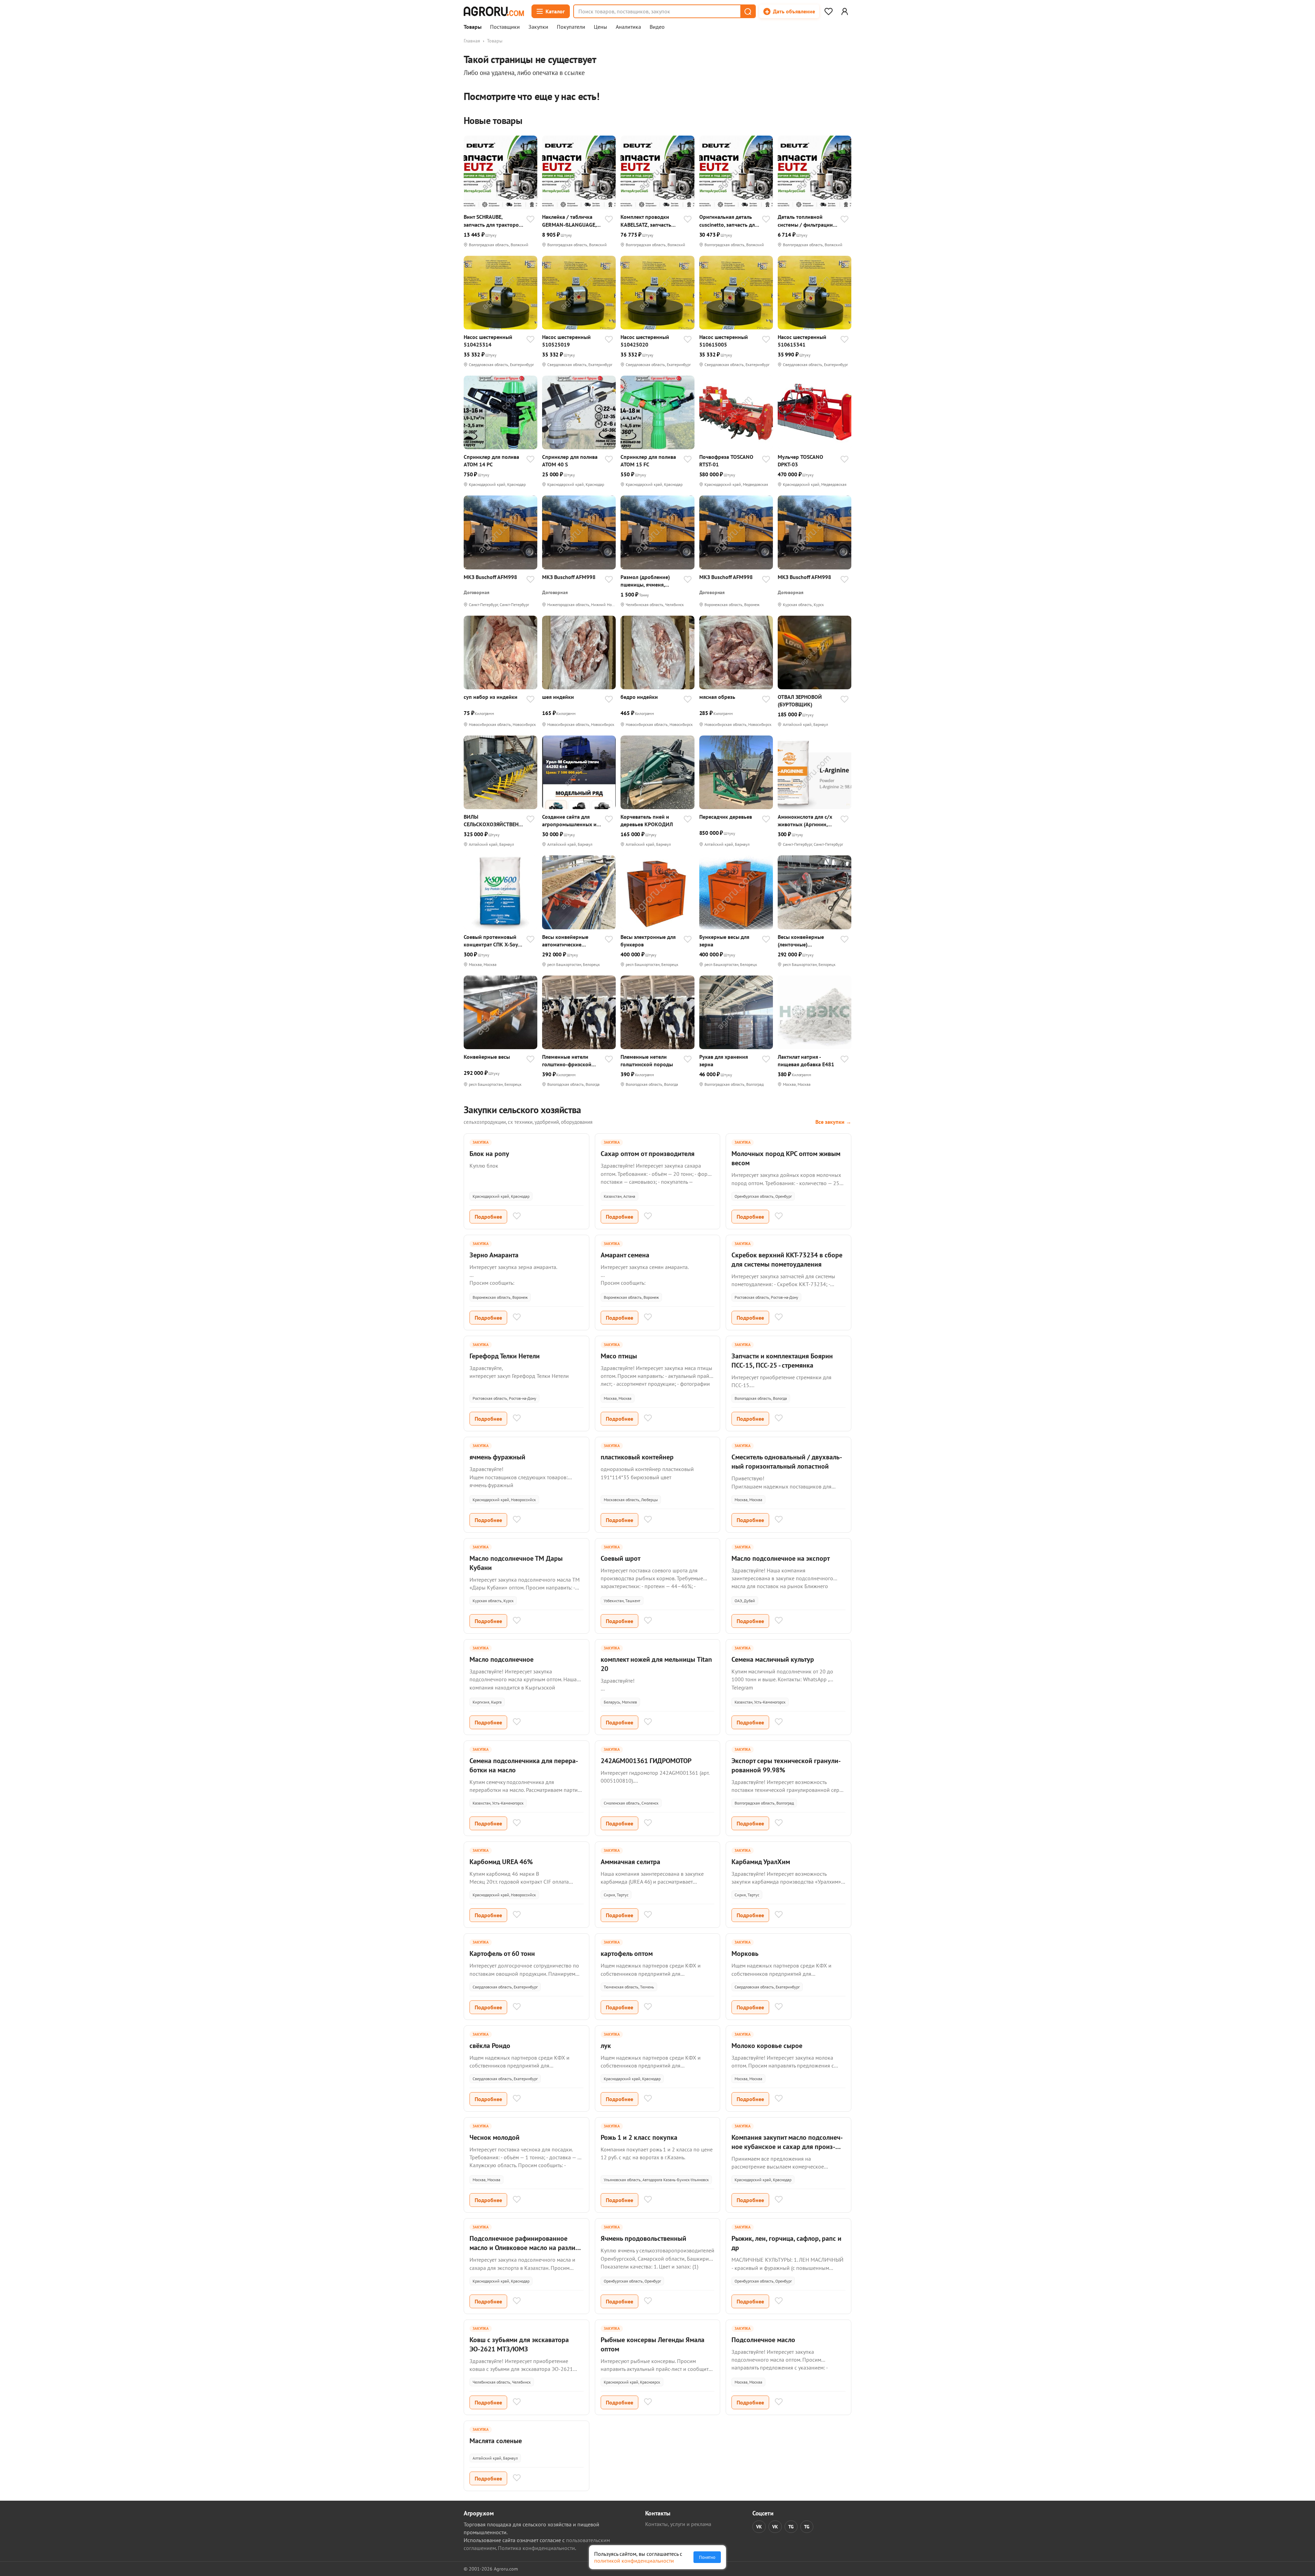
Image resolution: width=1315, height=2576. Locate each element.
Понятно (707, 2557)
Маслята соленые (496, 2441)
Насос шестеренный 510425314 (488, 341)
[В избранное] (530, 220)
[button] (748, 11)
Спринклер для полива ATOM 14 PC (491, 461)
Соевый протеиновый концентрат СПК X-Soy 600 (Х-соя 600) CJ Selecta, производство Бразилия (491, 941)
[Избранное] (828, 11)
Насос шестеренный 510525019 (566, 341)
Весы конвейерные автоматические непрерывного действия (572, 941)
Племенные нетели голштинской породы (647, 1060)
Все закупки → (833, 1122)
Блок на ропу (489, 1154)
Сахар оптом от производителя (648, 1154)
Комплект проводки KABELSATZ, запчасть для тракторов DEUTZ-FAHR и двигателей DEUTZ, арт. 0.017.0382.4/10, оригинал (647, 221)
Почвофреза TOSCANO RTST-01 (726, 461)
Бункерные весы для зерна (724, 941)
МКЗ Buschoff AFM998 (490, 577)
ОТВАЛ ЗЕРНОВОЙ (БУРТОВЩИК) (800, 701)
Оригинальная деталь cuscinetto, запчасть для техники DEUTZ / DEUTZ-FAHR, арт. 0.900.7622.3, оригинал (729, 221)
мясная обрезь (717, 697)
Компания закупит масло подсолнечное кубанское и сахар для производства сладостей (787, 2147)
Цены (600, 27)
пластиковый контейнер (637, 1457)
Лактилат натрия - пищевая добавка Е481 (806, 1060)
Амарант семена (625, 1255)
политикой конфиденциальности (634, 2561)
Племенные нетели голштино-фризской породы (567, 1061)
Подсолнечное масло (763, 2340)
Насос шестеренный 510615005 (724, 341)
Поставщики (505, 27)
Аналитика (628, 27)
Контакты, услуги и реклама (678, 2524)
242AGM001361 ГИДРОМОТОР (646, 1761)
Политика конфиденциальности (536, 2548)
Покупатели (571, 27)
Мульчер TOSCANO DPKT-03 (800, 461)
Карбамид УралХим (761, 1862)
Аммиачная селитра (630, 1862)
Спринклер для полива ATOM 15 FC (648, 461)
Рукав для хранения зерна (724, 1060)
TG (791, 2527)
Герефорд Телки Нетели (505, 1356)
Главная (472, 41)
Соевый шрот (621, 1558)
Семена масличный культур (773, 1659)
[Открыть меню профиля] (844, 11)
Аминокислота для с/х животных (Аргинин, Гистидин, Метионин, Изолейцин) (805, 821)
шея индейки (558, 697)
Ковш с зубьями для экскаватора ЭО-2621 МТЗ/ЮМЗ (519, 2344)
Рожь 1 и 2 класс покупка (639, 2137)
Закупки (538, 27)
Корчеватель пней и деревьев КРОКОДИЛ (647, 820)
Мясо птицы (619, 1356)
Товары (473, 27)
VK (759, 2527)
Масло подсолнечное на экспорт (781, 1558)
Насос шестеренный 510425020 (645, 341)
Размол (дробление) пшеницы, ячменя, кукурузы (645, 581)
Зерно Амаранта (494, 1255)
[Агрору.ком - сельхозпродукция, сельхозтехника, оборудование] (494, 11)
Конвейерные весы (487, 1057)
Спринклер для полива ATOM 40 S (570, 461)
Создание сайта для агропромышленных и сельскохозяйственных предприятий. (570, 821)
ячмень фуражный (497, 1457)
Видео (657, 27)
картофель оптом (627, 1953)
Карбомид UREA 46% (501, 1862)
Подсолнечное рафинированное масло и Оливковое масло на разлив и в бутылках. (524, 2248)
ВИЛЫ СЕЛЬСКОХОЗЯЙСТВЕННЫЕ (493, 821)
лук (606, 2046)
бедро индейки (639, 697)
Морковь (745, 1953)
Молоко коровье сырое (767, 2046)
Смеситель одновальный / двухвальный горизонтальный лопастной (787, 1462)
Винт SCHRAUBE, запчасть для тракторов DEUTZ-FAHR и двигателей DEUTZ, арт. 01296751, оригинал (493, 221)
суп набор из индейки (491, 697)
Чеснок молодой (494, 2137)
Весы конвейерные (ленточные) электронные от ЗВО (802, 941)
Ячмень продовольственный (643, 2238)
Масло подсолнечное (502, 1659)
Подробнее (488, 1217)
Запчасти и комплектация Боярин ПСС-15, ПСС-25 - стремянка (782, 1361)
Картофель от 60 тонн (502, 1953)
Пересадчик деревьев (726, 817)
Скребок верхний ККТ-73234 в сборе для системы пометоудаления (787, 1260)
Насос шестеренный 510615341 (802, 341)
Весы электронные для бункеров (648, 941)
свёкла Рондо (490, 2046)
